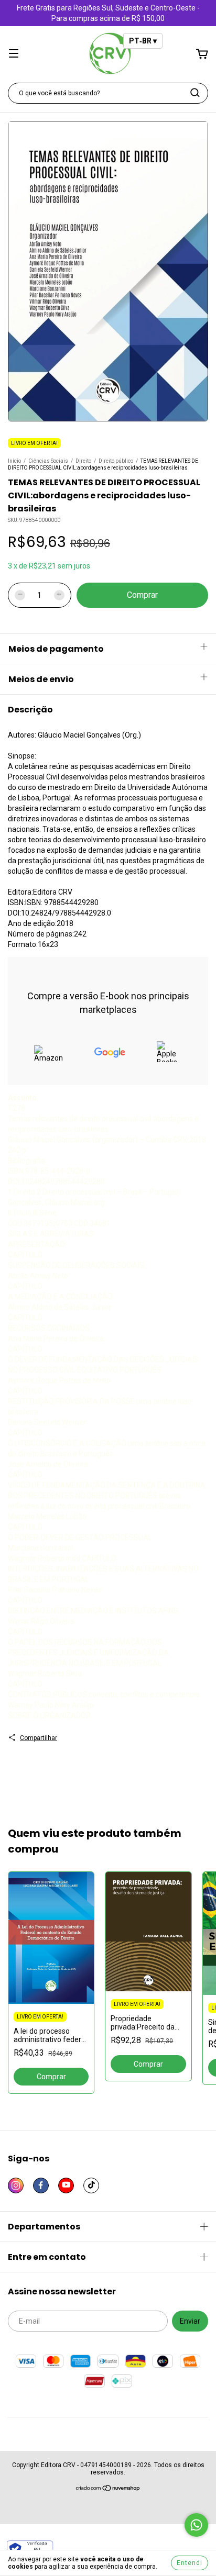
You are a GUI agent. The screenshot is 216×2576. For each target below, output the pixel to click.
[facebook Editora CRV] (41, 2185)
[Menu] (14, 54)
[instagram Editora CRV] (16, 2185)
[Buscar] (195, 93)
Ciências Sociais (48, 461)
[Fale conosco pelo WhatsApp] (196, 2525)
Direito (83, 461)
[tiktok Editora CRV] (91, 2185)
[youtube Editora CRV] (66, 2185)
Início (14, 461)
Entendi (190, 2563)
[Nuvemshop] (108, 2489)
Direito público (116, 461)
